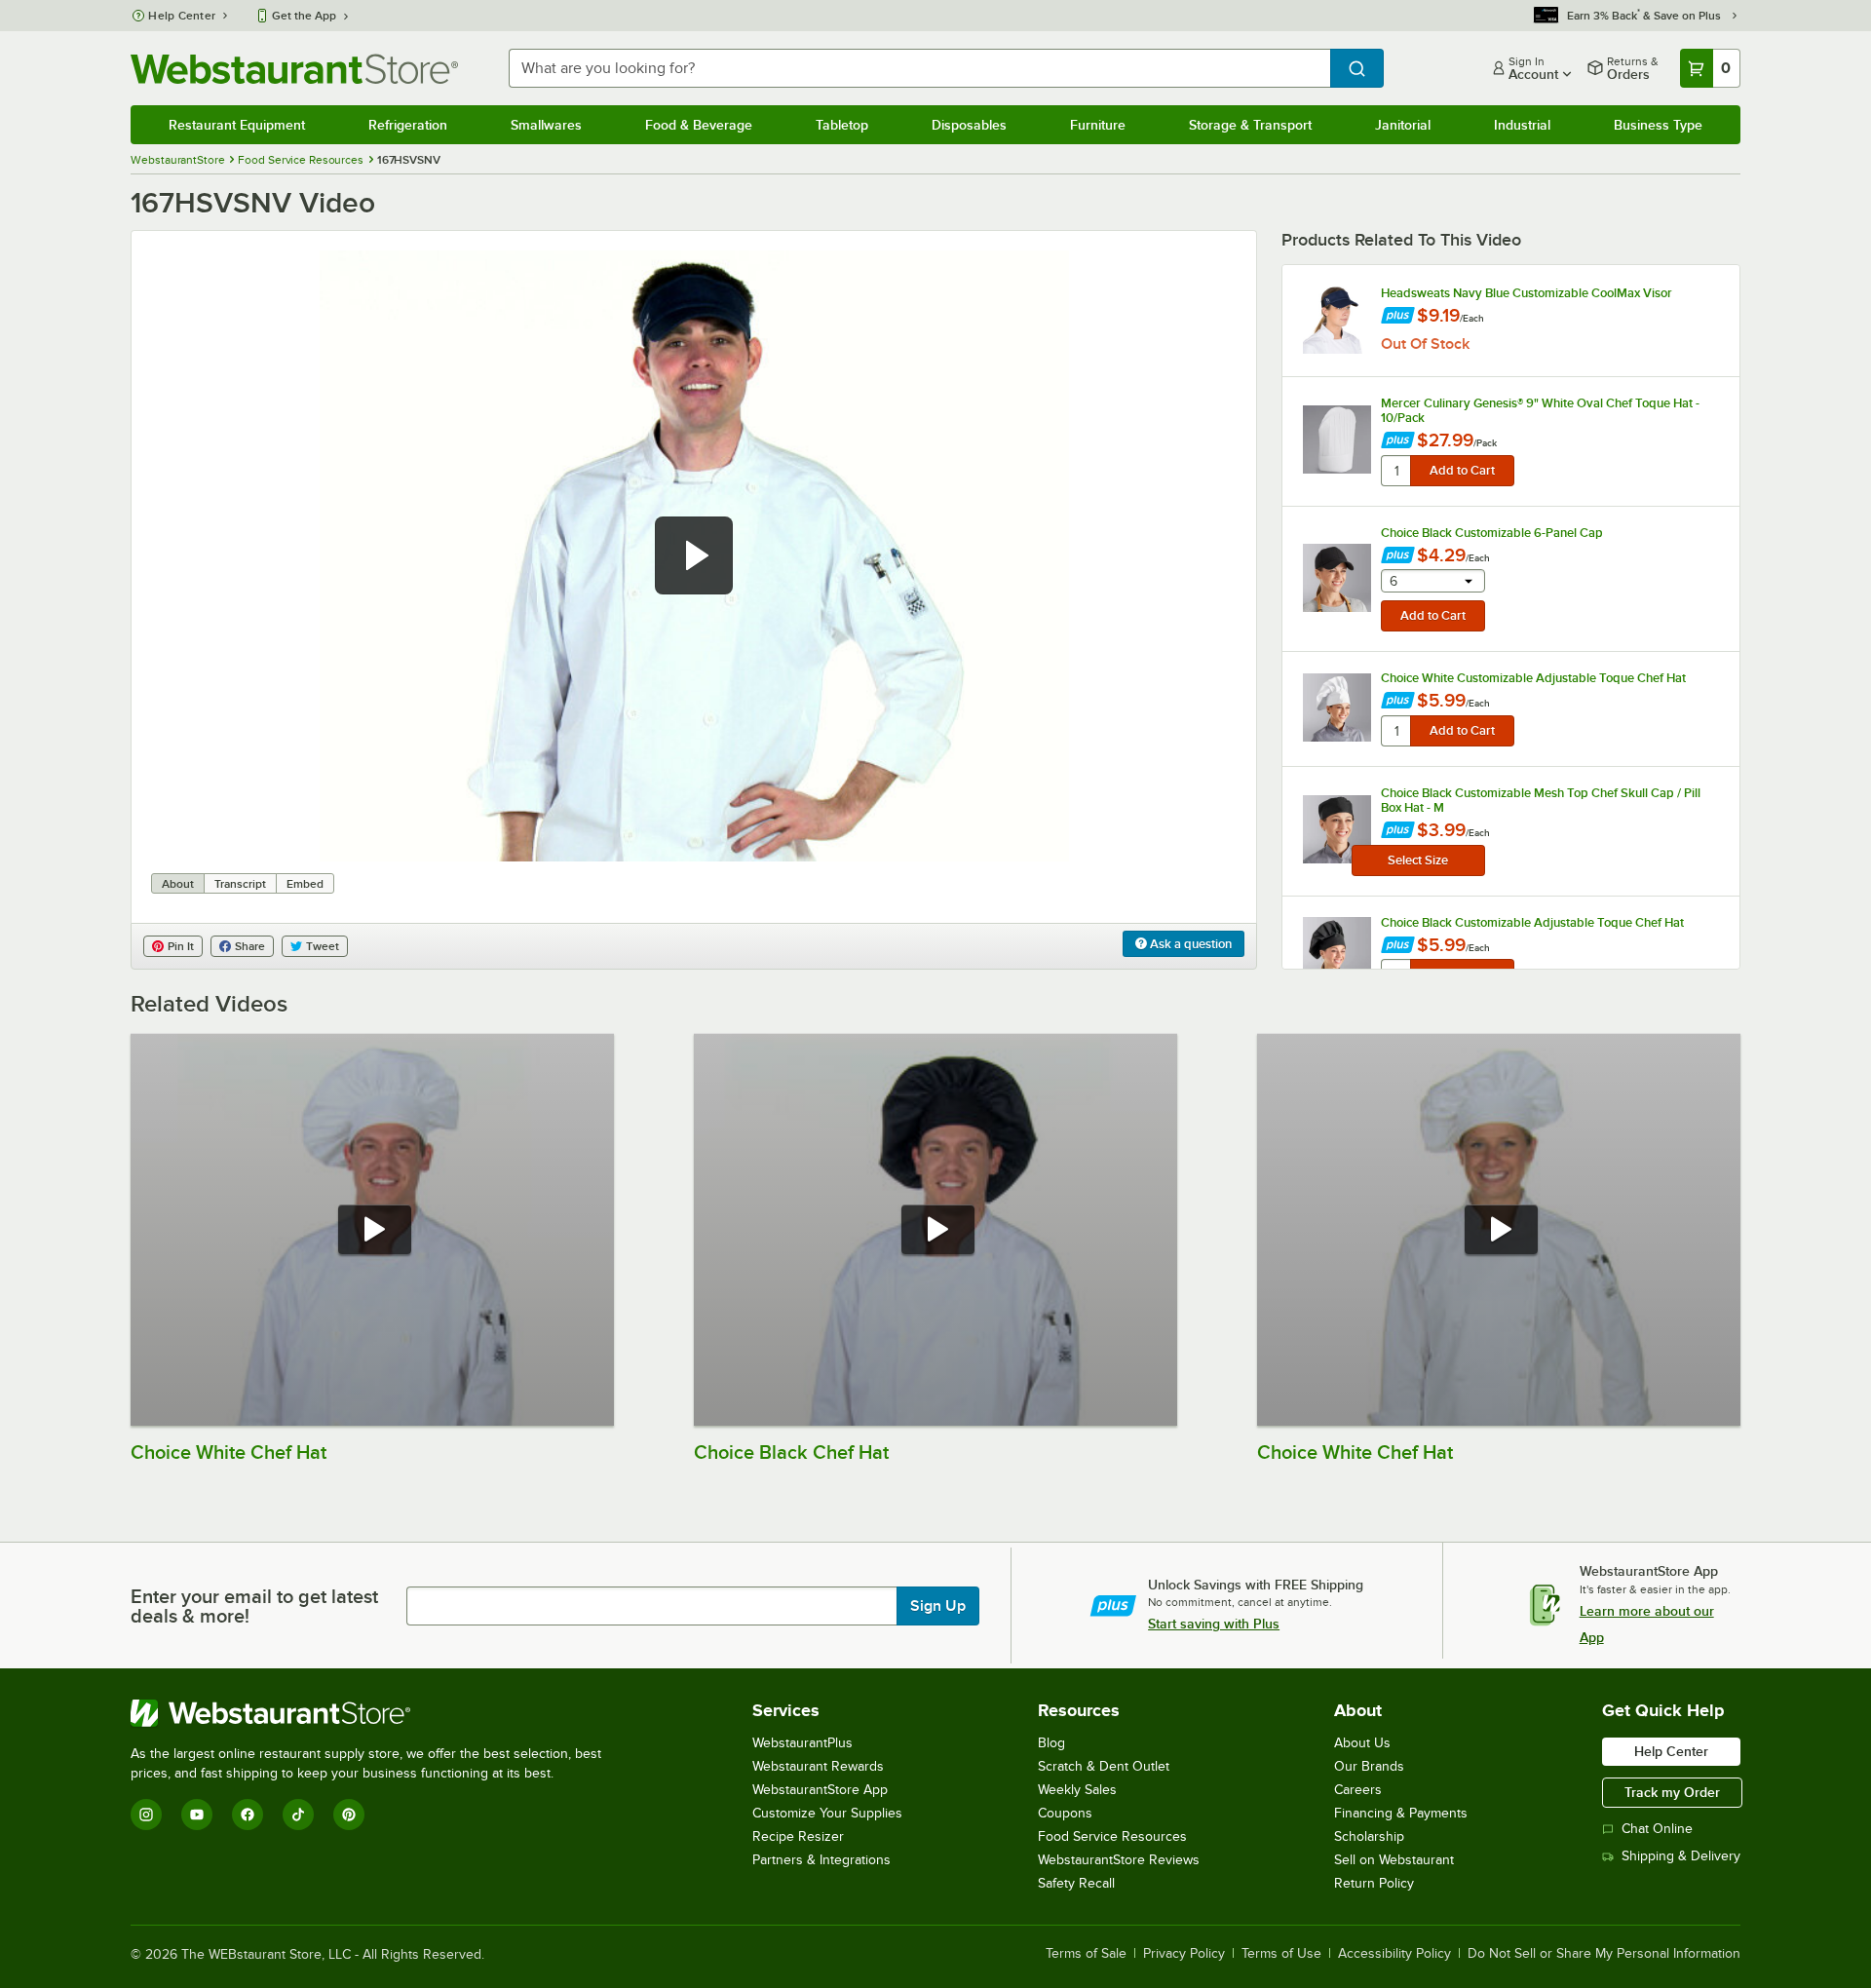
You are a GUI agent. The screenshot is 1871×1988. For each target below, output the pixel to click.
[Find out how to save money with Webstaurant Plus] (1398, 317)
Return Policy (1374, 1883)
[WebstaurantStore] (374, 1713)
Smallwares (546, 125)
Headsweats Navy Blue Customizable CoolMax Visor (1527, 293)
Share (250, 946)
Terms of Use (1281, 1954)
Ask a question (1189, 944)
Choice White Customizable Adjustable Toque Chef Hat (1533, 678)
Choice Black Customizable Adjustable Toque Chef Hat (1532, 922)
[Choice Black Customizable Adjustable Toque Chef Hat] (1337, 951)
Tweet (323, 946)
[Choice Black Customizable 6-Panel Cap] (1337, 578)
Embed (305, 884)
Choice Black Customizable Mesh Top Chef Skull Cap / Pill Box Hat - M (1541, 800)
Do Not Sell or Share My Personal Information (1604, 1954)
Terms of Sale (1086, 1954)
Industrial (1522, 125)
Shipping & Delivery (1681, 1856)
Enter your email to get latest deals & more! (254, 1606)
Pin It (181, 946)
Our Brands (1369, 1766)
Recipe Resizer (798, 1836)
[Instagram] (146, 1815)
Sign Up (938, 1606)
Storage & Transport (1250, 125)
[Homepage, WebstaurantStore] (294, 69)
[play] (694, 555)
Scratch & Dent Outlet (1104, 1766)
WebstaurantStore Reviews (1119, 1860)
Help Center (182, 16)
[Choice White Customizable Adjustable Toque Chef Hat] (1337, 707)
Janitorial (1403, 125)
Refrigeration (408, 125)
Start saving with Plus (1214, 1624)
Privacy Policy (1184, 1954)
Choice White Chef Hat (229, 1452)
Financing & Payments (1401, 1813)
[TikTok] (298, 1815)
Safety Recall (1076, 1883)
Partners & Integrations (821, 1860)
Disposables (969, 125)
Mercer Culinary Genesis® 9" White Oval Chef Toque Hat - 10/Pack (1540, 410)
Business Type (1658, 125)
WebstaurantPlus (802, 1743)
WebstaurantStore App (820, 1790)
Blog (1051, 1743)
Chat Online (1657, 1829)
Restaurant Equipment (237, 125)
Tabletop (842, 125)
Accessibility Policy (1394, 1954)
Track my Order (1672, 1792)
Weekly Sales (1077, 1790)
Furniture (1098, 125)
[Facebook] (248, 1815)
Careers (1358, 1790)
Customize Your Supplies (827, 1813)
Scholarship (1369, 1836)
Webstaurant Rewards (818, 1766)
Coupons (1065, 1813)
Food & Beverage (699, 125)
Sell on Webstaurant (1394, 1860)
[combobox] (919, 68)
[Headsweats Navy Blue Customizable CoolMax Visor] (1337, 320)
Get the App (304, 16)
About (178, 884)
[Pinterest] (349, 1815)
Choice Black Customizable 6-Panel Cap (1492, 533)
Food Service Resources (1112, 1836)
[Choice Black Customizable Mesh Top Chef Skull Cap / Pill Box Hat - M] (1337, 829)
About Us (1362, 1743)
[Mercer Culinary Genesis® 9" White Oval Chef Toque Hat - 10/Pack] (1337, 440)
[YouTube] (197, 1815)
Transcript (240, 884)
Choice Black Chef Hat (791, 1452)
